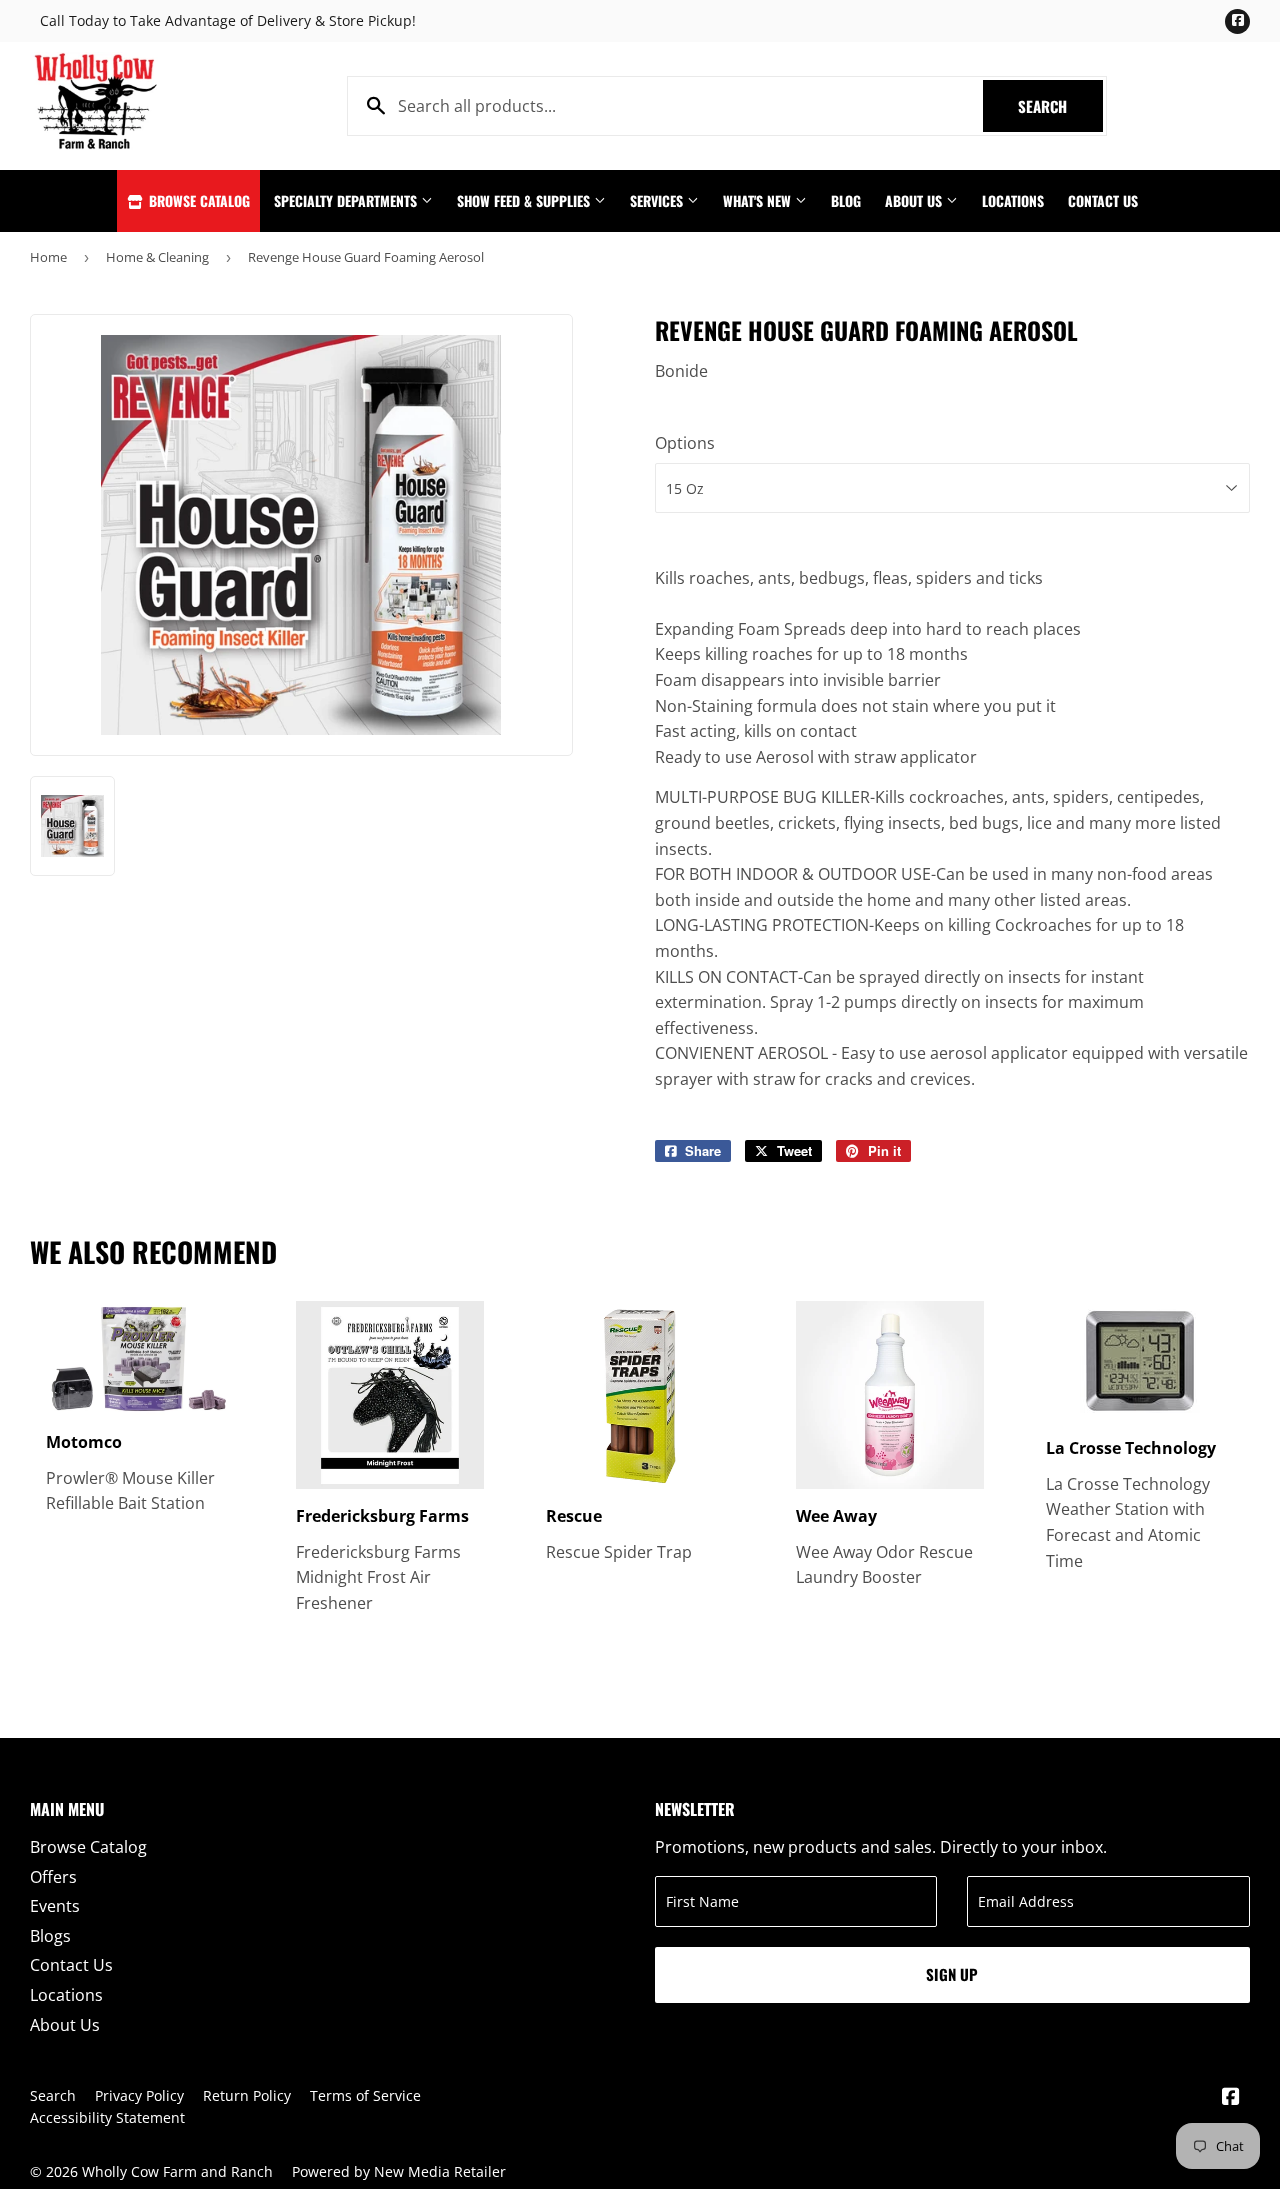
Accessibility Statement (107, 2117)
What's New (759, 200)
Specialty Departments (347, 200)
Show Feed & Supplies (525, 200)
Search (1060, 106)
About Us (915, 200)
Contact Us (1103, 200)
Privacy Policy (139, 2095)
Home (48, 257)
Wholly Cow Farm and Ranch (177, 2171)
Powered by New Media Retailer (399, 2171)
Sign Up (952, 1974)
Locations (1013, 200)
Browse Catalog (197, 200)
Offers (53, 1877)
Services (658, 200)
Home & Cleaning (157, 257)
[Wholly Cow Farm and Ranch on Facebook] (1231, 2098)
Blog (846, 200)
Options (685, 443)
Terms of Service (365, 2095)
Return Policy (247, 2095)
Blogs (50, 1936)
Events (55, 1906)
